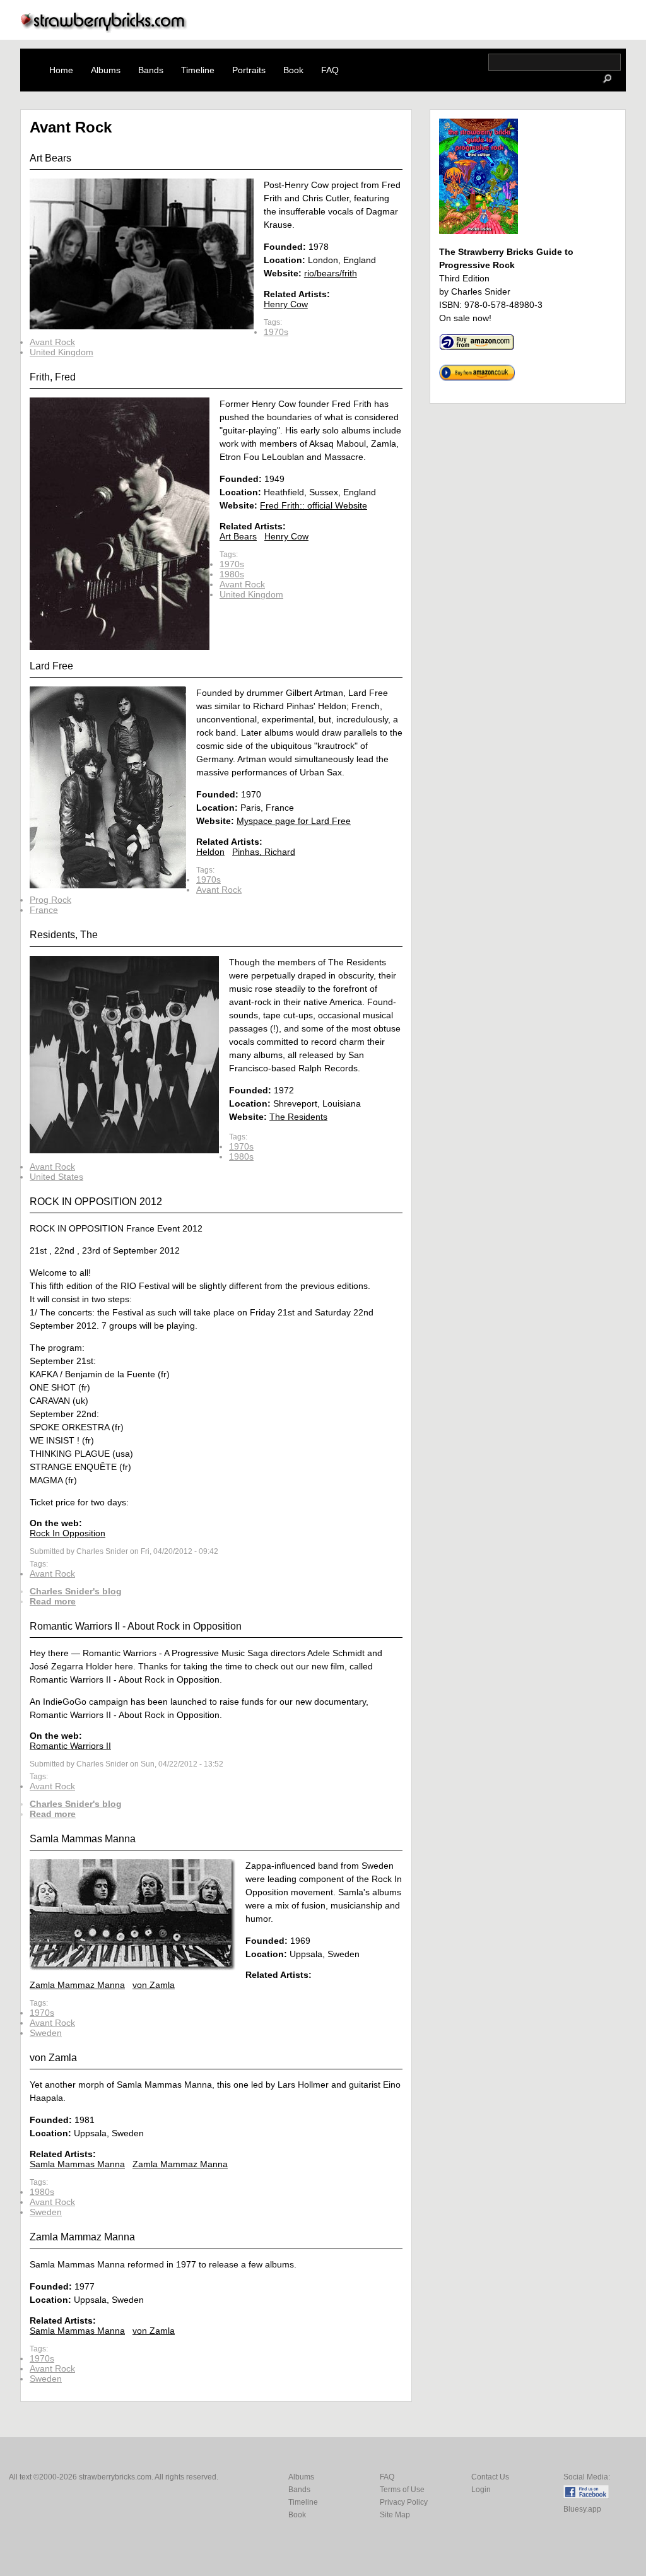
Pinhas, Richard (264, 852)
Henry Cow (286, 304)
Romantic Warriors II (70, 1746)
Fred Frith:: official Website (314, 505)
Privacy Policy (404, 2502)
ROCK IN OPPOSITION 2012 (96, 1202)
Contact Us (490, 2477)
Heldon (210, 852)
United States (56, 1177)
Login (481, 2490)
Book (293, 70)
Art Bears (50, 158)
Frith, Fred (53, 377)
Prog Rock (50, 900)
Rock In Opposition (68, 1533)
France (44, 910)
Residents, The (64, 935)
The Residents (298, 1117)
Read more (53, 1601)
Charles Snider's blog (76, 1591)
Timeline (198, 70)
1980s (232, 574)
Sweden (46, 2033)
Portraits (249, 70)
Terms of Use (402, 2490)
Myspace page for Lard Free (294, 821)
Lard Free (51, 666)
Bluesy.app (582, 2509)
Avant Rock (52, 342)
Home (61, 70)
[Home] (104, 29)
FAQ (330, 70)
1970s (276, 332)
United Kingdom (62, 352)
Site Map (395, 2515)
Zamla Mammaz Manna (77, 1985)
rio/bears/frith (331, 273)
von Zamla (154, 1985)
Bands (151, 70)
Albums (106, 70)
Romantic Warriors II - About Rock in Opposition (136, 1626)
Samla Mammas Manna (83, 1839)
